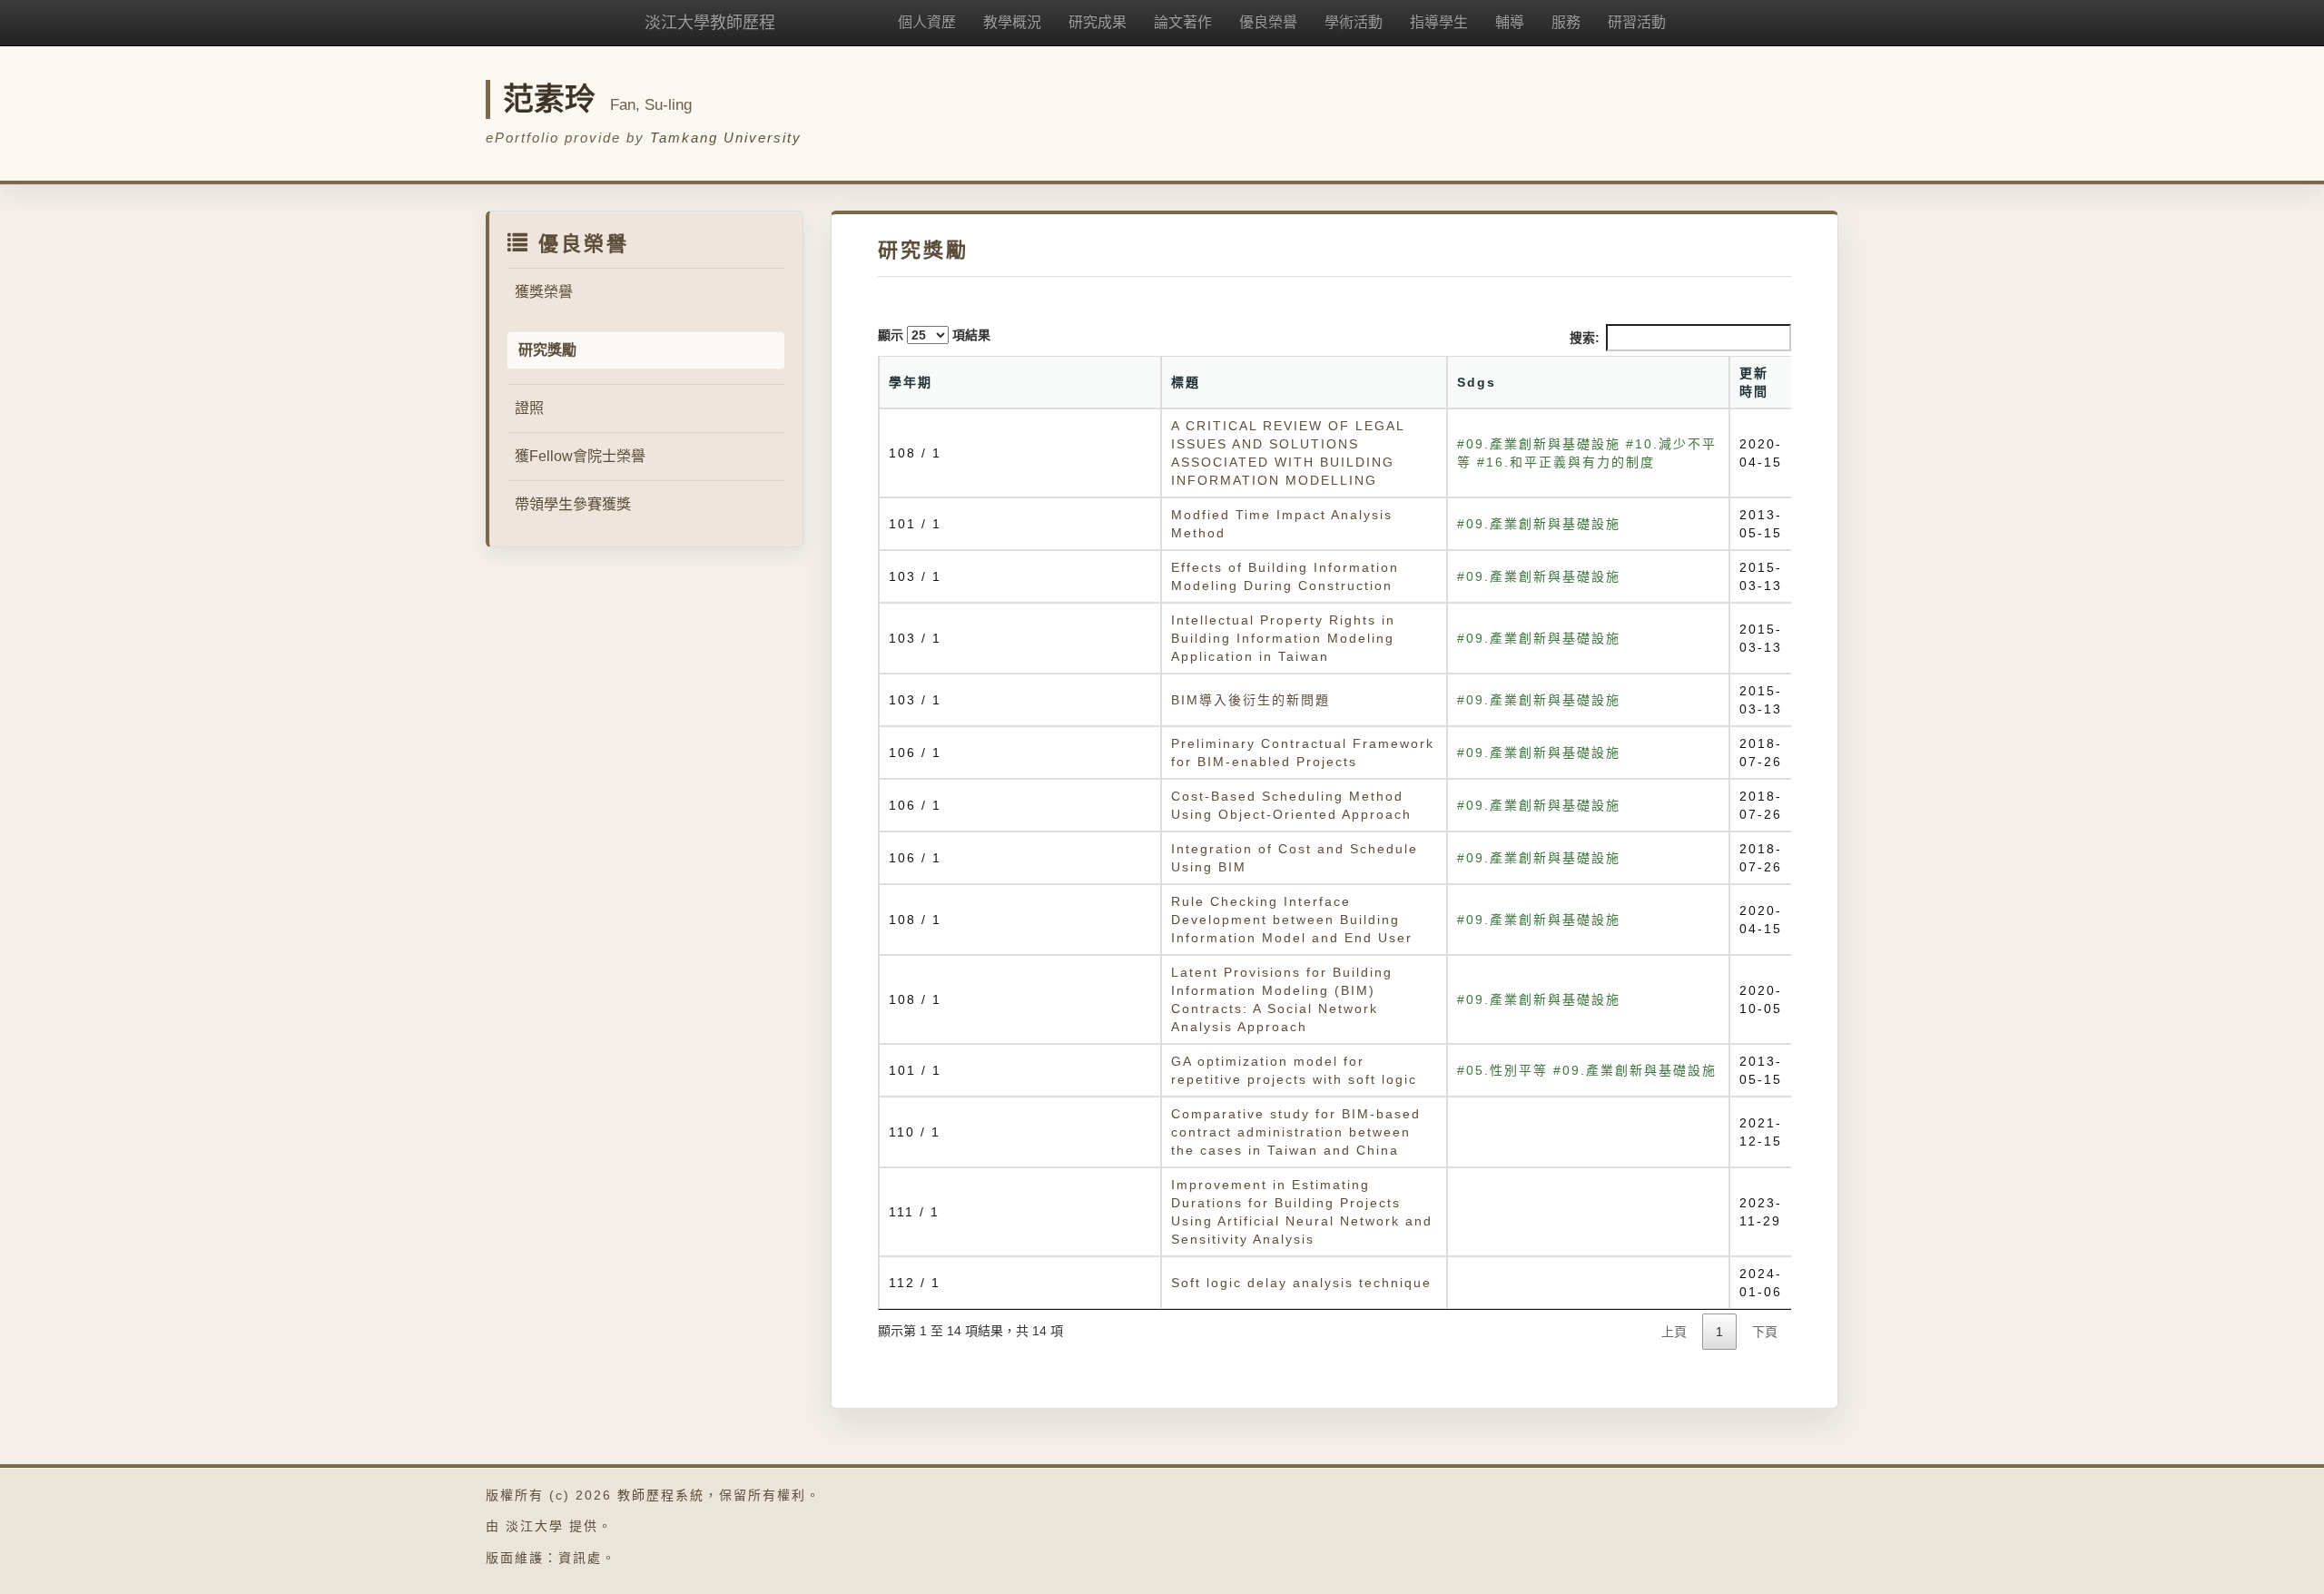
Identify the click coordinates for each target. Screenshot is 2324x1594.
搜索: (1585, 338)
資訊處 (580, 1558)
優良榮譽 (1268, 22)
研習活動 (1637, 22)
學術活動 (1354, 22)
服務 (1566, 22)
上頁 (1674, 1332)
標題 (1186, 382)
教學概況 (1012, 22)
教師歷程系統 (661, 1495)
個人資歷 (927, 22)
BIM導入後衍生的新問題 (1251, 700)
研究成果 (1098, 22)
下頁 (1765, 1332)
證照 (529, 408)
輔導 (1510, 22)
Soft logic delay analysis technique (1301, 1283)
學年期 (911, 382)
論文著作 (1183, 22)
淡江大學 (535, 1526)
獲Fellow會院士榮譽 (580, 456)
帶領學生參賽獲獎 (573, 504)
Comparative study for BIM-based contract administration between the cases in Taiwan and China (1296, 1132)
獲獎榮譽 (544, 292)
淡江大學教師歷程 (710, 23)
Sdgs (1477, 382)
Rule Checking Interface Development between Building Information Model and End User (1292, 920)
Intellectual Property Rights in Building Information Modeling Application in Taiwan (1283, 638)
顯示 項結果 (934, 335)
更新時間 (1754, 382)
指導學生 (1439, 22)
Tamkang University (726, 138)
